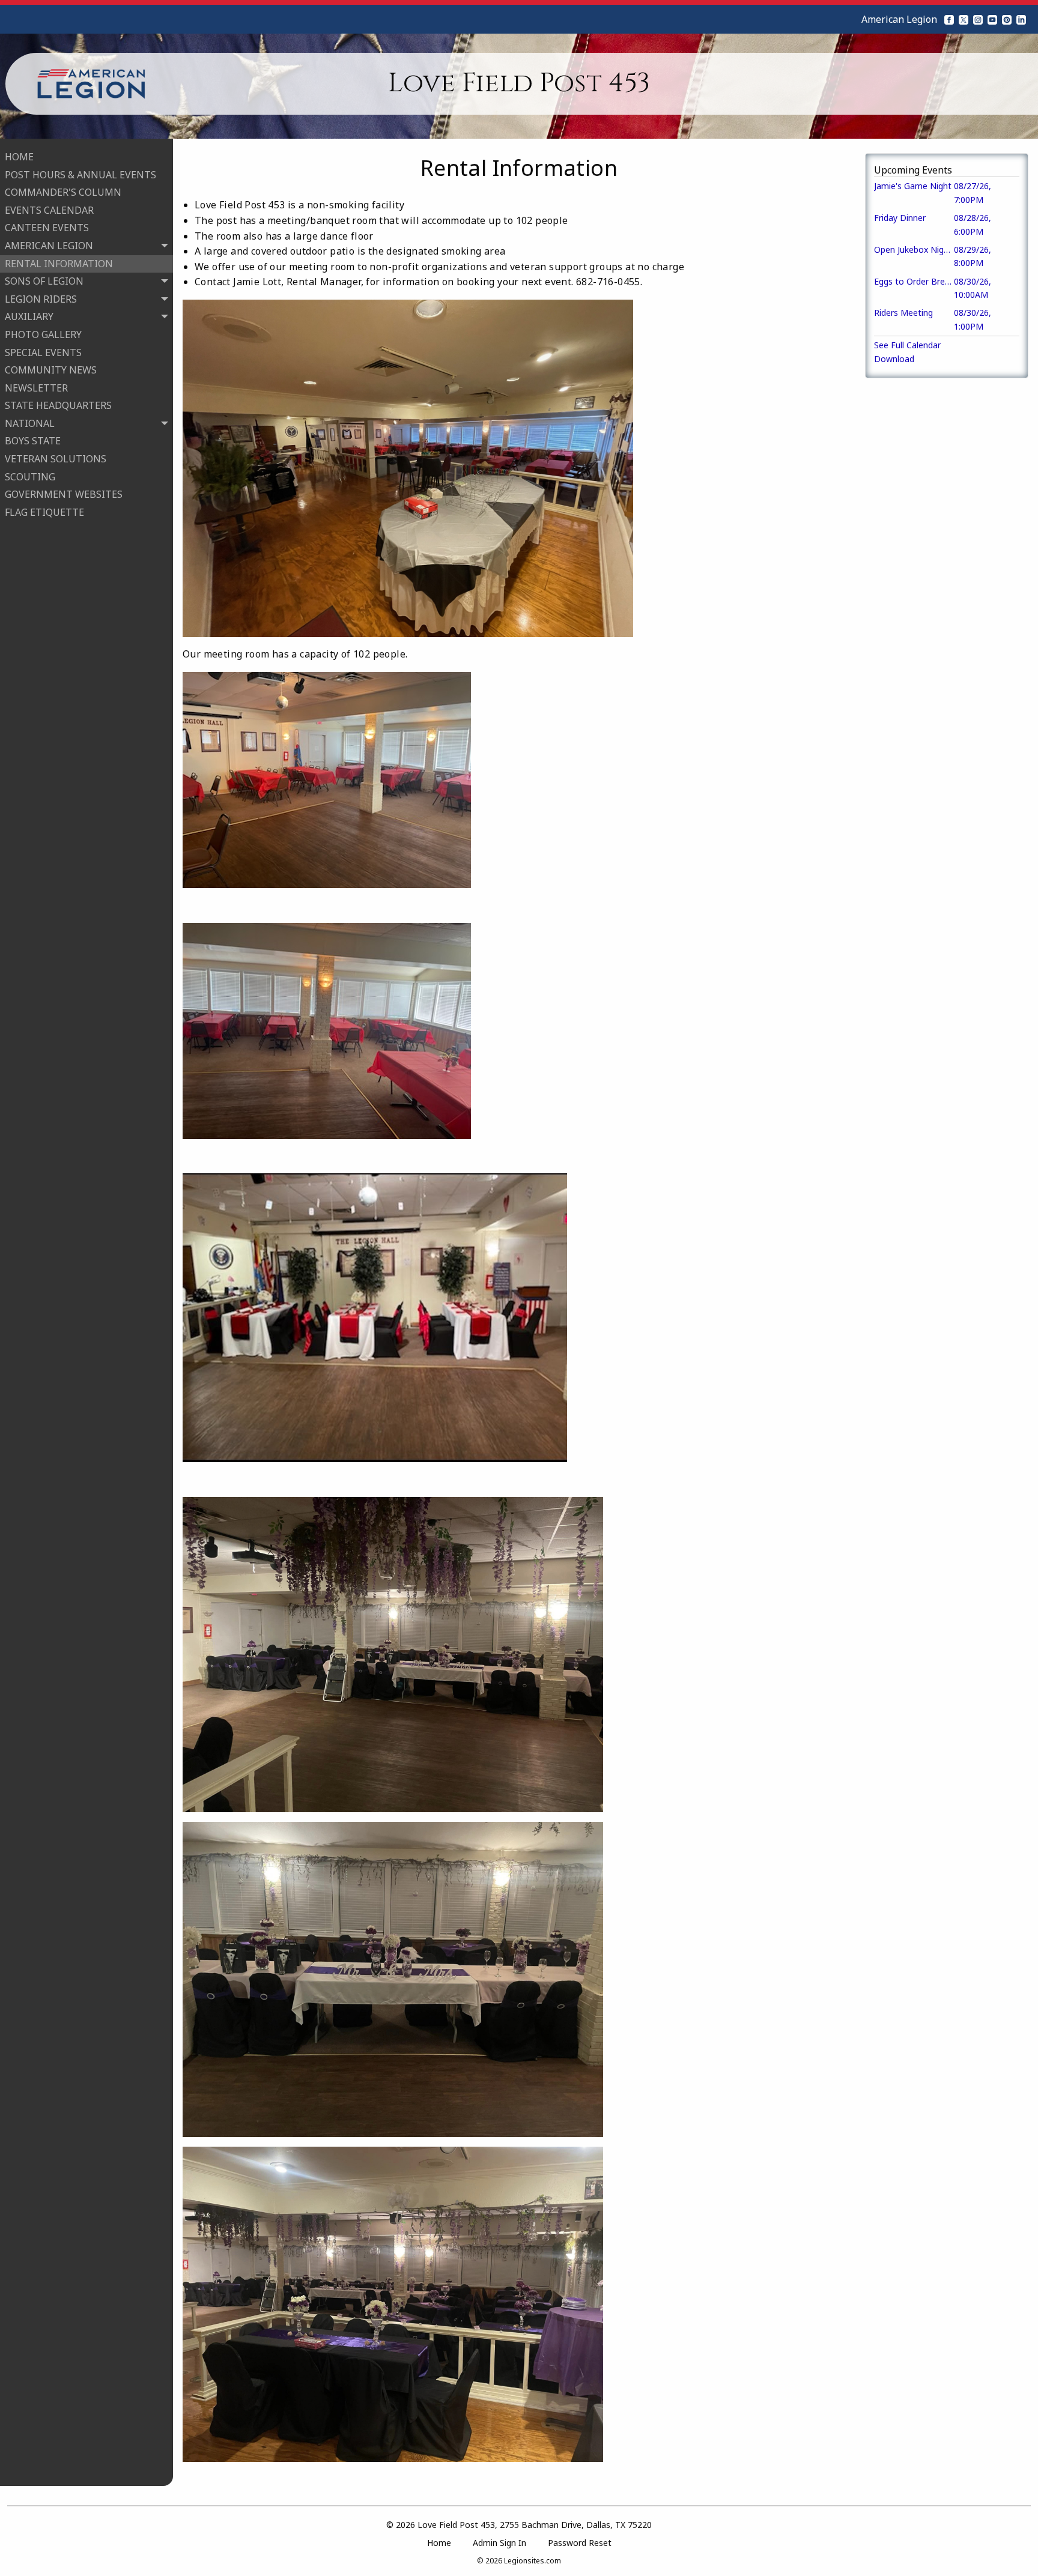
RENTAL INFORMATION (59, 264)
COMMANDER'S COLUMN (63, 192)
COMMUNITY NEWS (51, 370)
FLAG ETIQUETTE (44, 512)
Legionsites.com (533, 2561)
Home (439, 2543)
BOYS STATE (33, 441)
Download (894, 359)
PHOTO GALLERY (43, 334)
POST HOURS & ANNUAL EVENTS (80, 175)
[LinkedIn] (1021, 19)
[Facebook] (949, 19)
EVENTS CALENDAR (49, 210)
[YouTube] (992, 19)
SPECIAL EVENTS (43, 352)
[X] (964, 19)
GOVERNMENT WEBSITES (64, 494)
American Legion (899, 19)
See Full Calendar (907, 345)
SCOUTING (30, 477)
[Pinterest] (1007, 19)
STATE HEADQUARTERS (58, 405)
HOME (19, 157)
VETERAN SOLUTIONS (56, 459)
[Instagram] (978, 19)
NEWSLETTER (36, 388)
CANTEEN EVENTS (47, 228)
